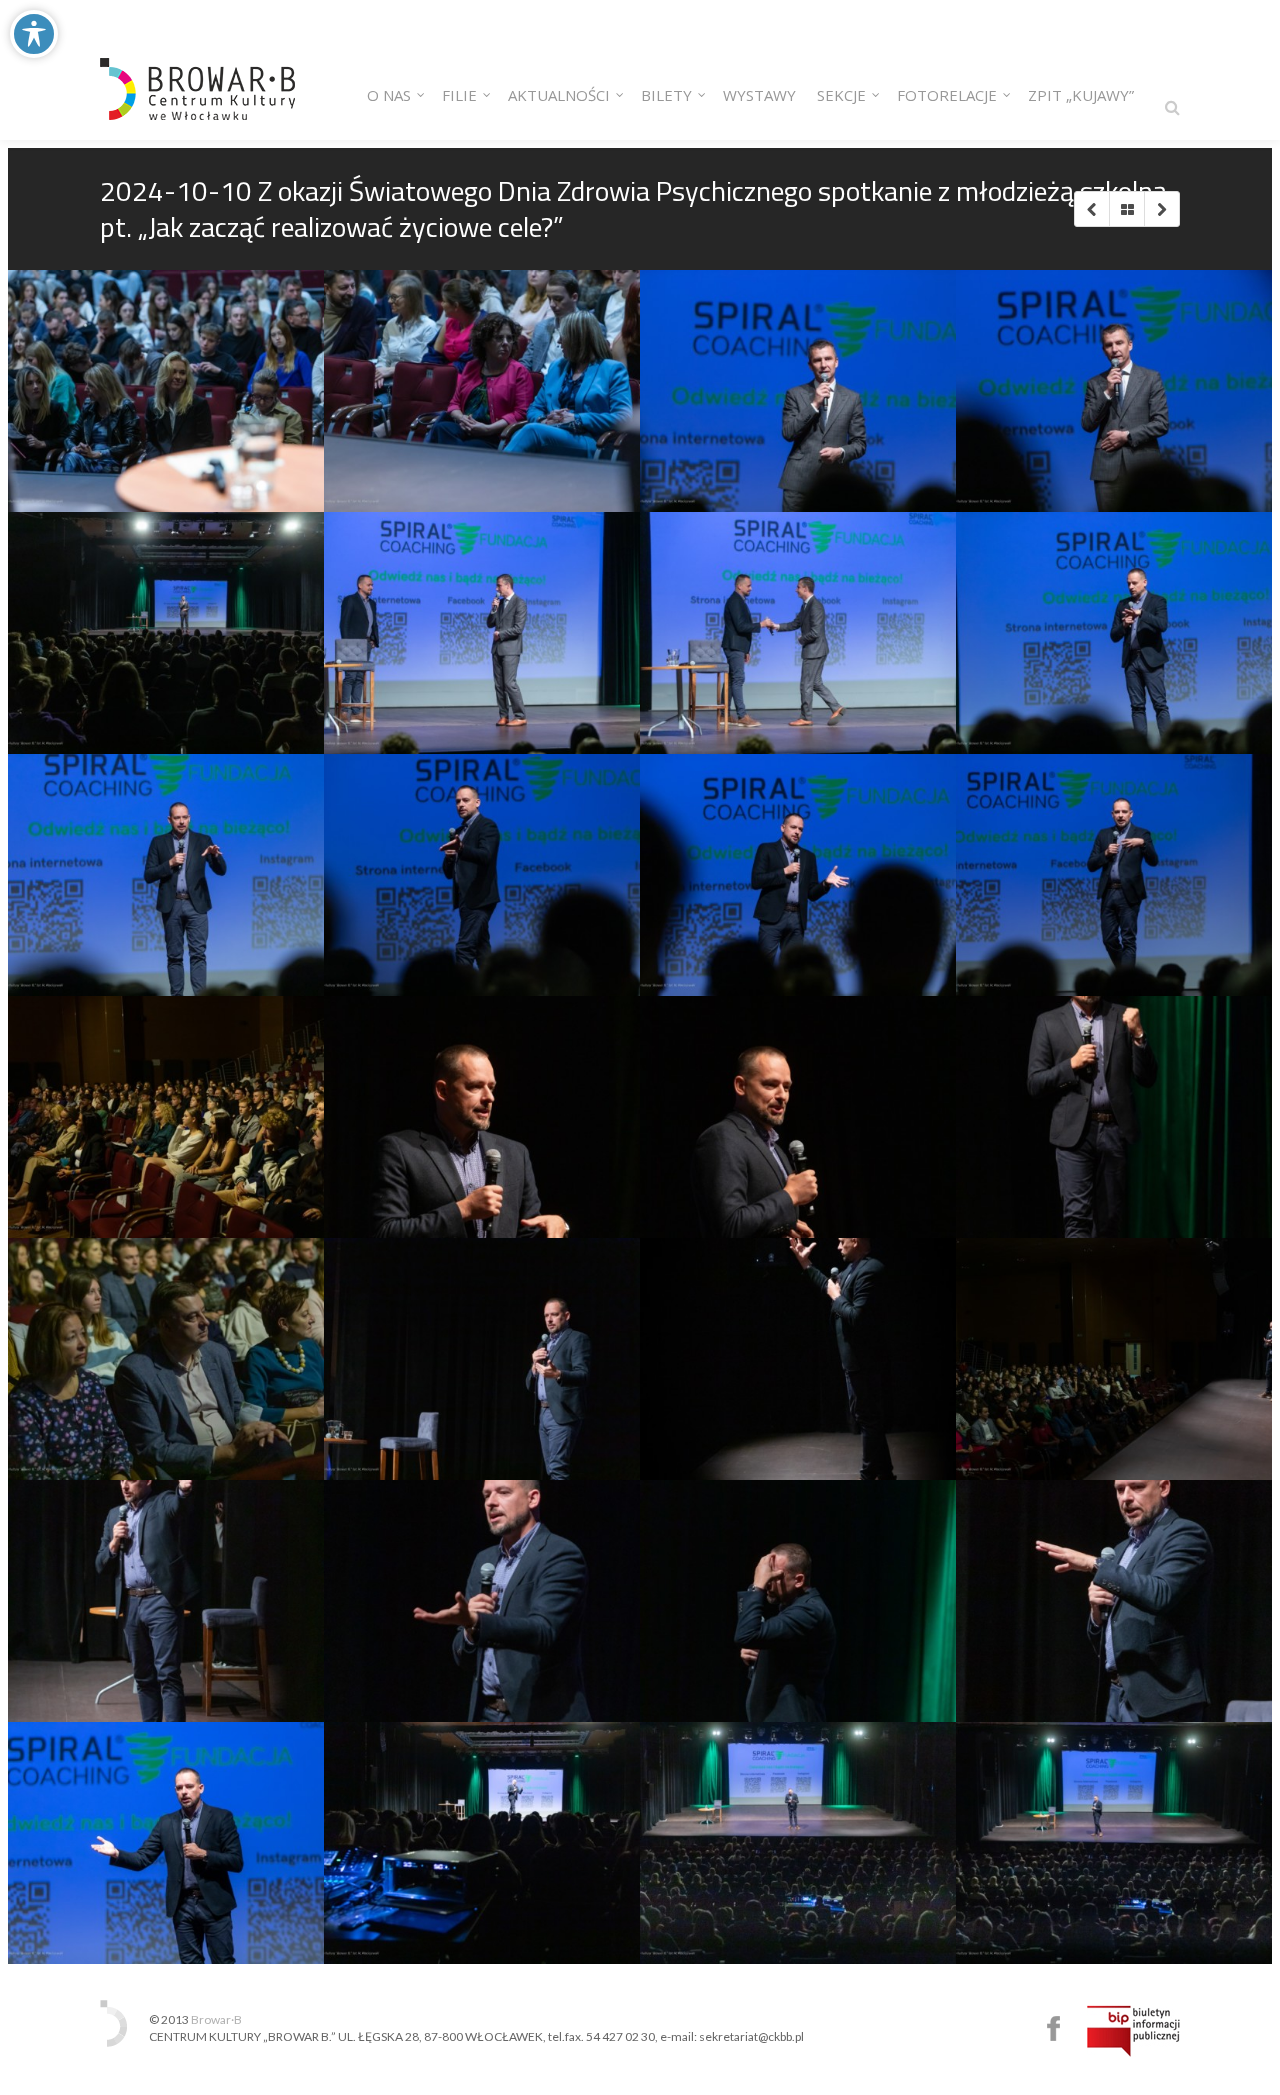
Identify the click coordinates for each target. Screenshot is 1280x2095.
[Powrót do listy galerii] (1126, 209)
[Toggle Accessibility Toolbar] (34, 34)
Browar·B (216, 2019)
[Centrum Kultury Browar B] (197, 70)
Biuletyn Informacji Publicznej (1133, 2031)
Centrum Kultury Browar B (1053, 2028)
